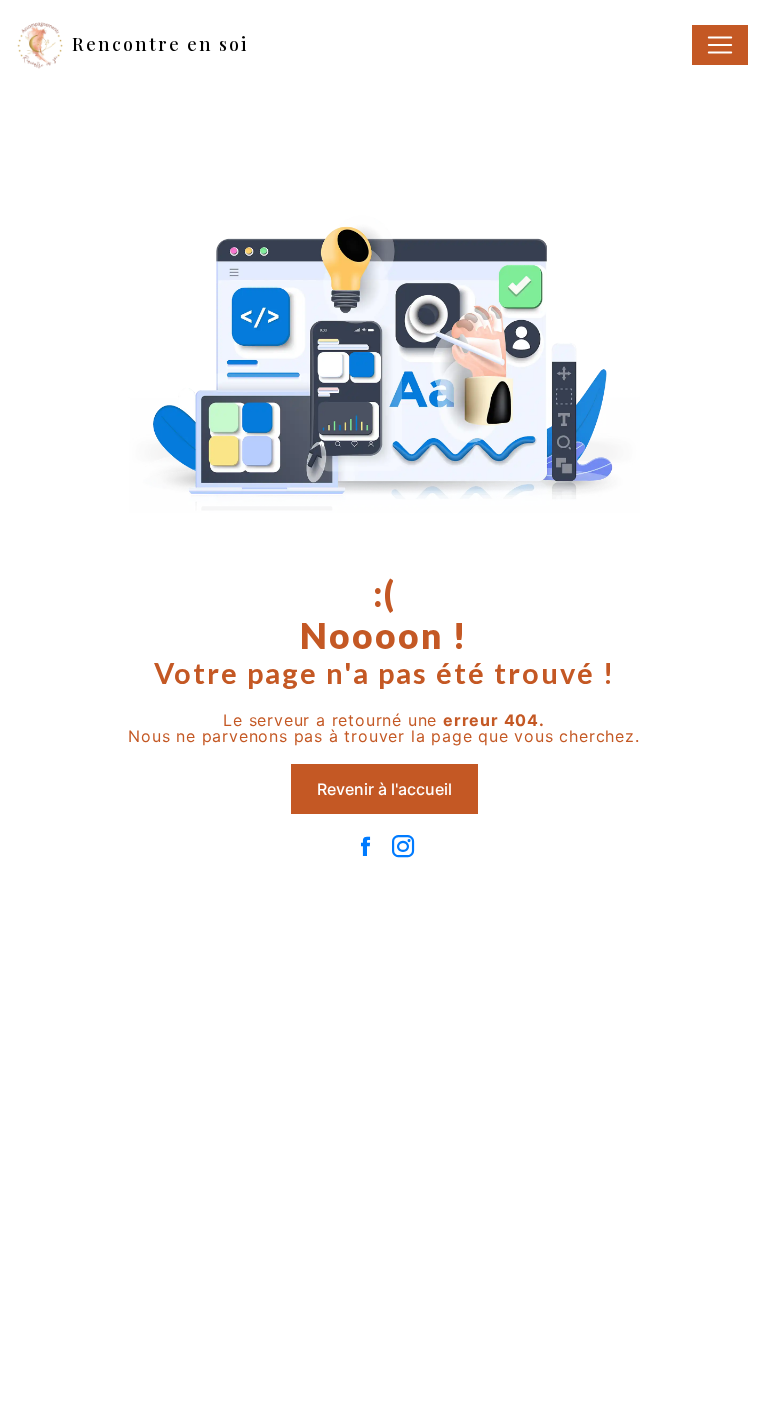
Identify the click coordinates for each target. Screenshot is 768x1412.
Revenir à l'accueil (384, 789)
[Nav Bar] (720, 45)
